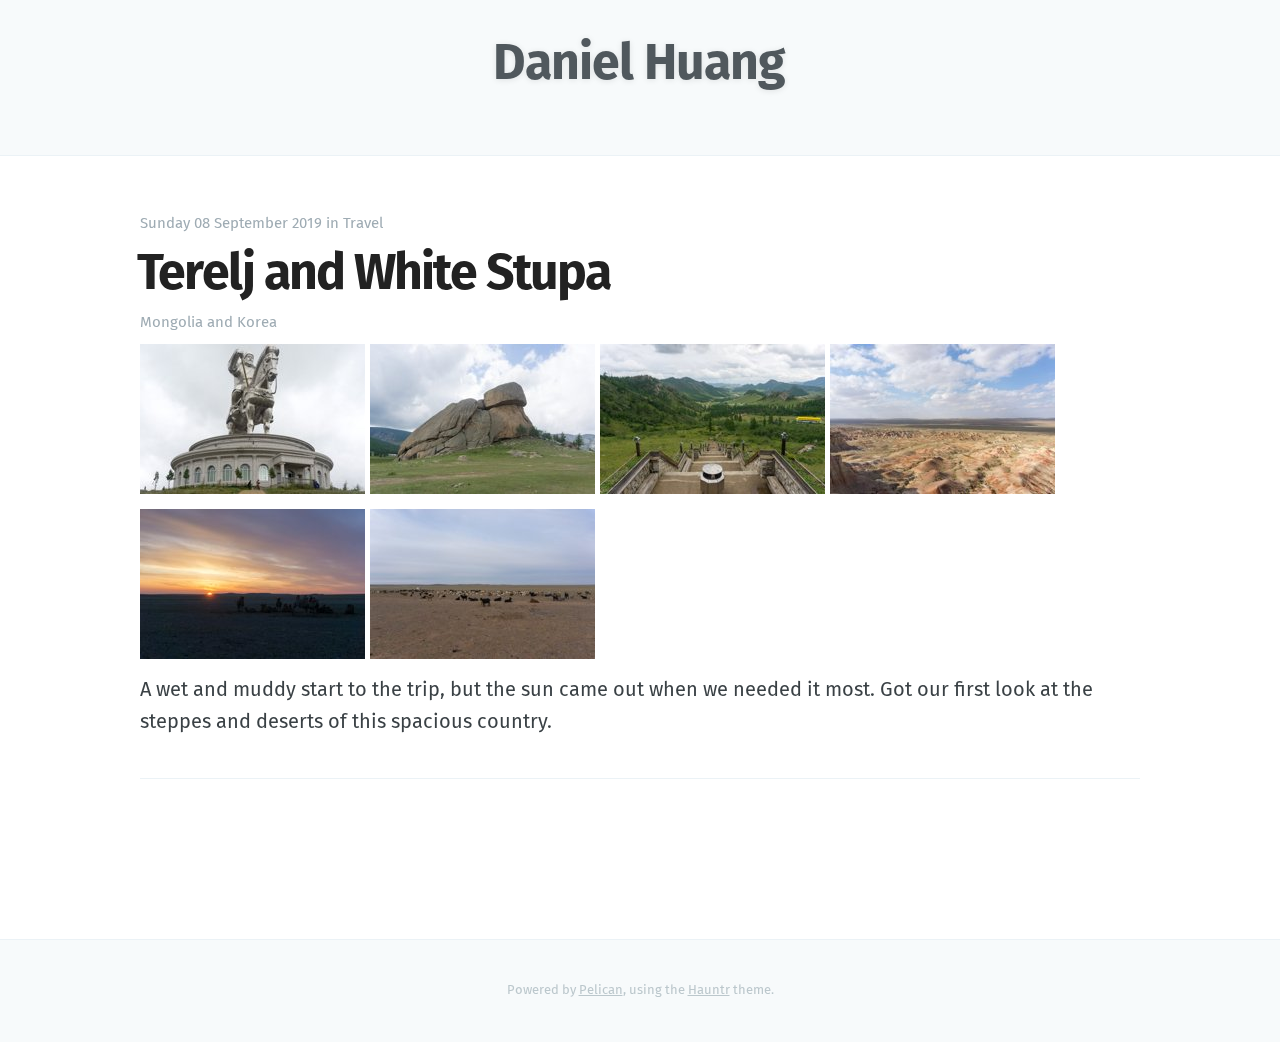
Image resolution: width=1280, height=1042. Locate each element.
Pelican (601, 990)
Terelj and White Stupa (373, 275)
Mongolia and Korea (208, 322)
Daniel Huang (639, 65)
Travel (363, 223)
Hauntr (709, 990)
